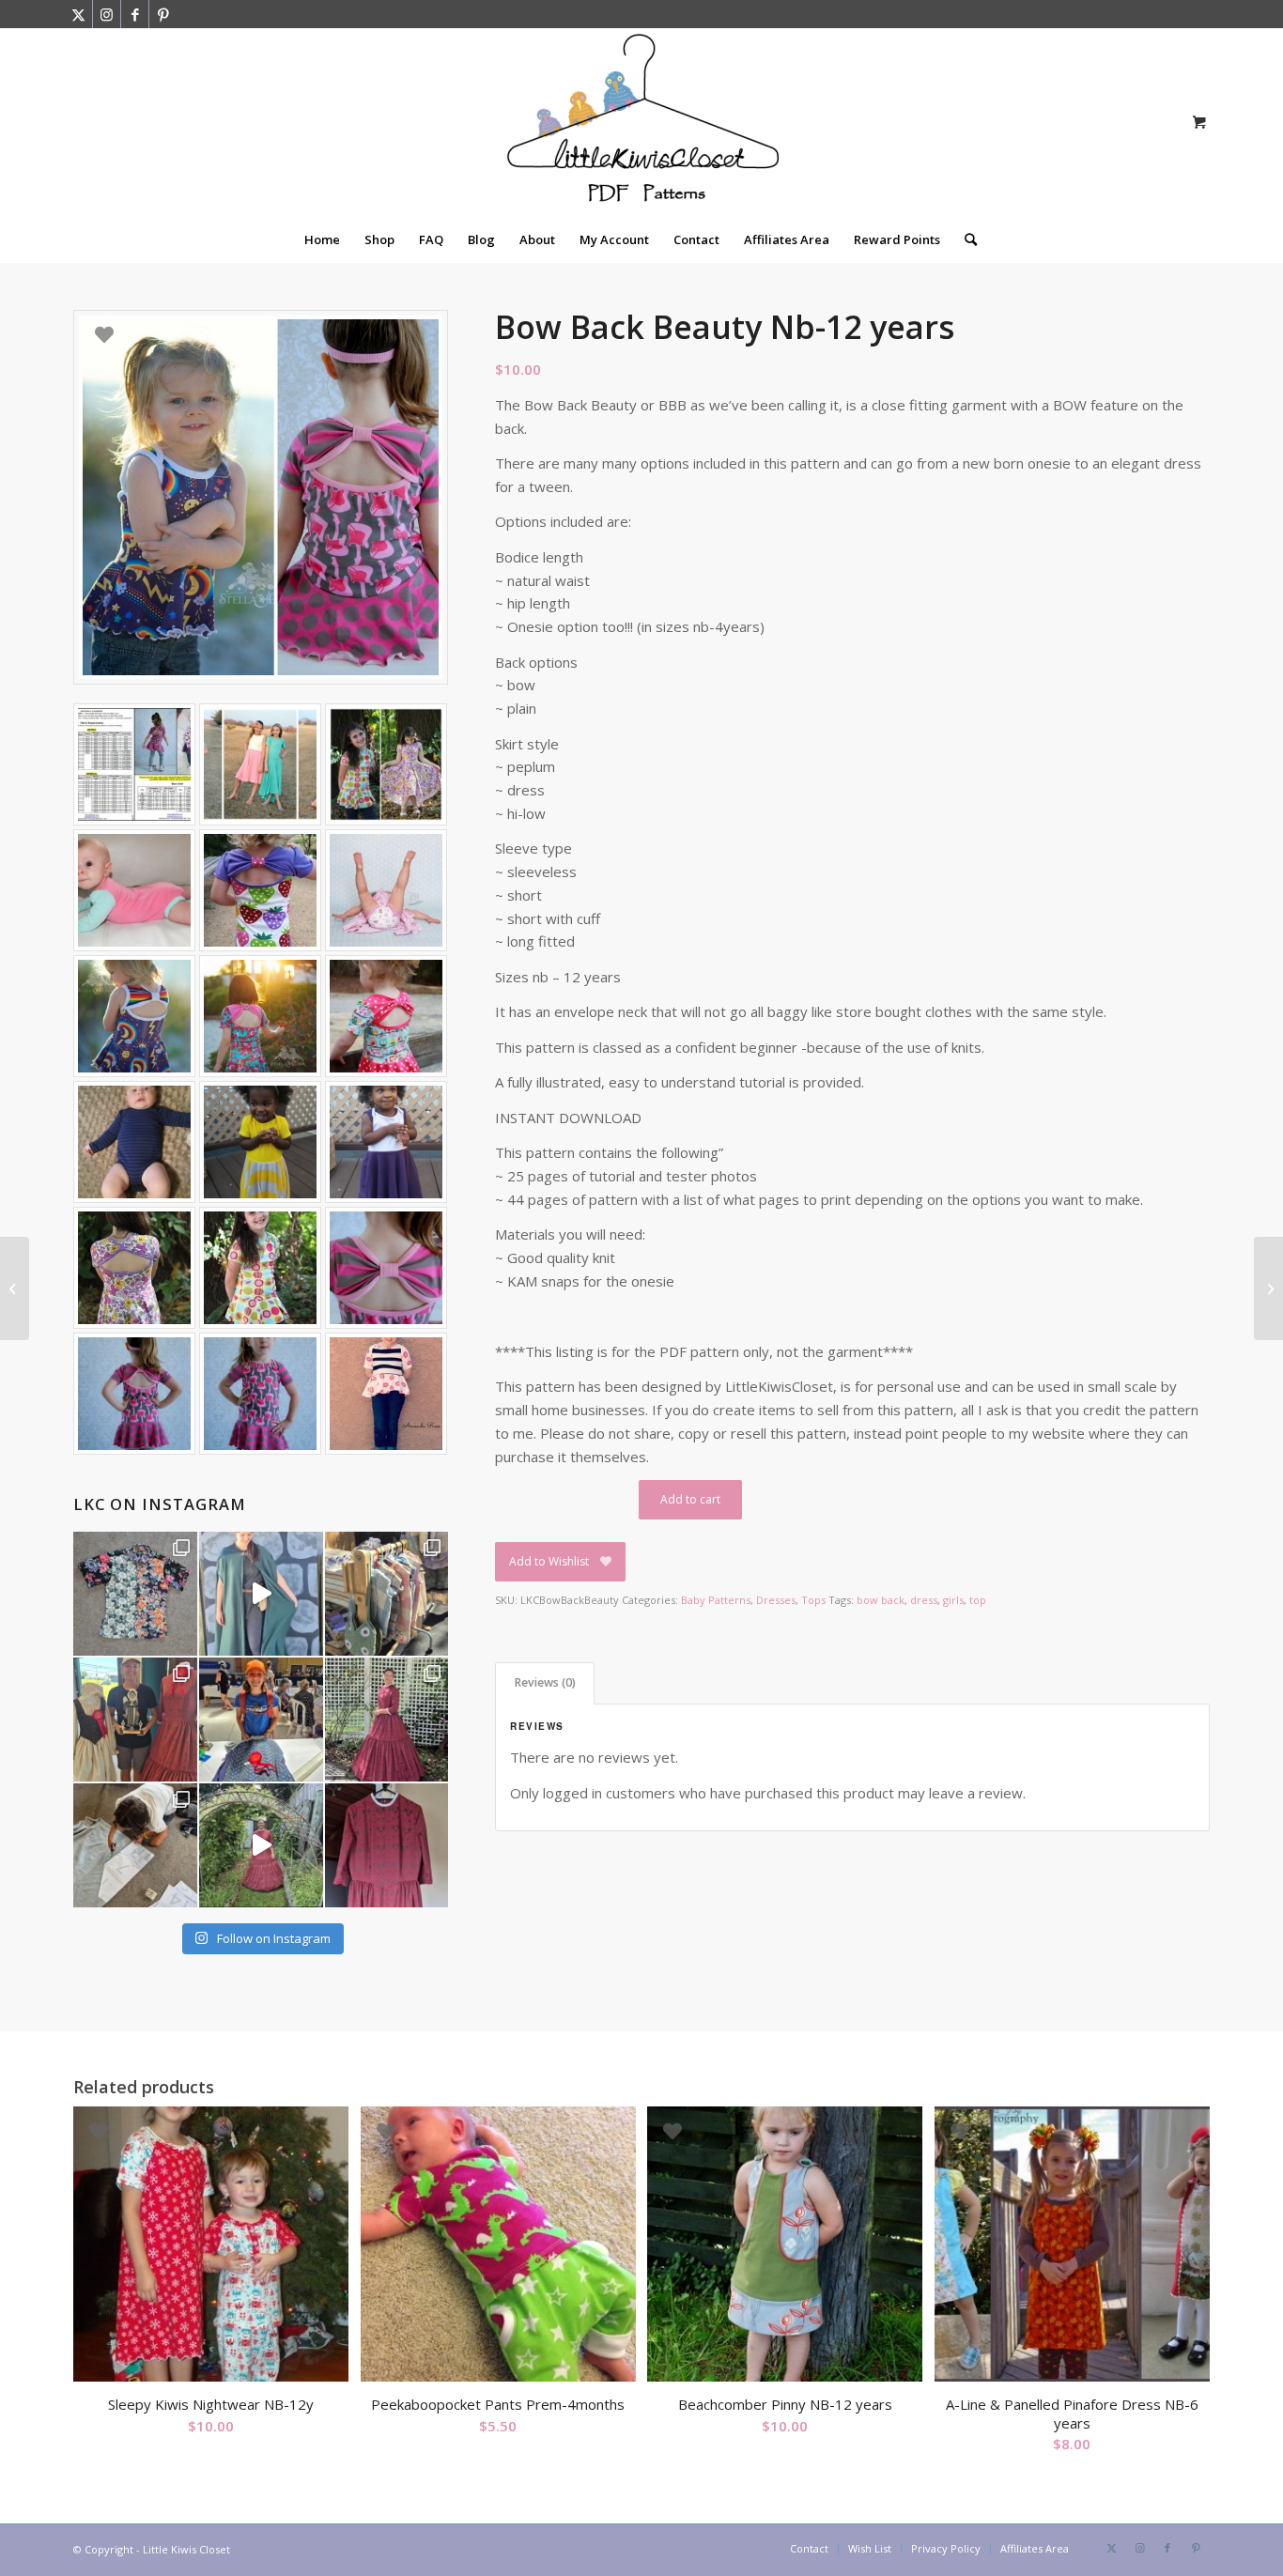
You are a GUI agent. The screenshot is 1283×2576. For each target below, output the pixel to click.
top (978, 1600)
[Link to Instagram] (107, 14)
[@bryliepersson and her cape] (261, 1594)
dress (924, 1600)
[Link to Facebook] (135, 14)
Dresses (776, 1600)
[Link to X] (78, 14)
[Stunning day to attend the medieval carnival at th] (387, 1594)
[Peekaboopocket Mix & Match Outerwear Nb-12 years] (1268, 1288)
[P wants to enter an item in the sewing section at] (135, 1845)
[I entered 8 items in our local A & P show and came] (135, 1720)
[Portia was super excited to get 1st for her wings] (261, 1720)
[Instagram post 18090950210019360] (261, 1845)
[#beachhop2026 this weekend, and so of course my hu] (135, 1594)
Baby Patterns (716, 1600)
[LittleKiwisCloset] (641, 122)
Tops (813, 1600)
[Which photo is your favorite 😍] (387, 1720)
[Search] (965, 239)
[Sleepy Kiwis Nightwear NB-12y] (15, 1288)
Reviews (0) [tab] (545, 1682)
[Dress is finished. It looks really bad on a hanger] (387, 1845)
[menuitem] (322, 239)
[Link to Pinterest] (163, 14)
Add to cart (690, 1499)
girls (953, 1600)
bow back (881, 1600)
